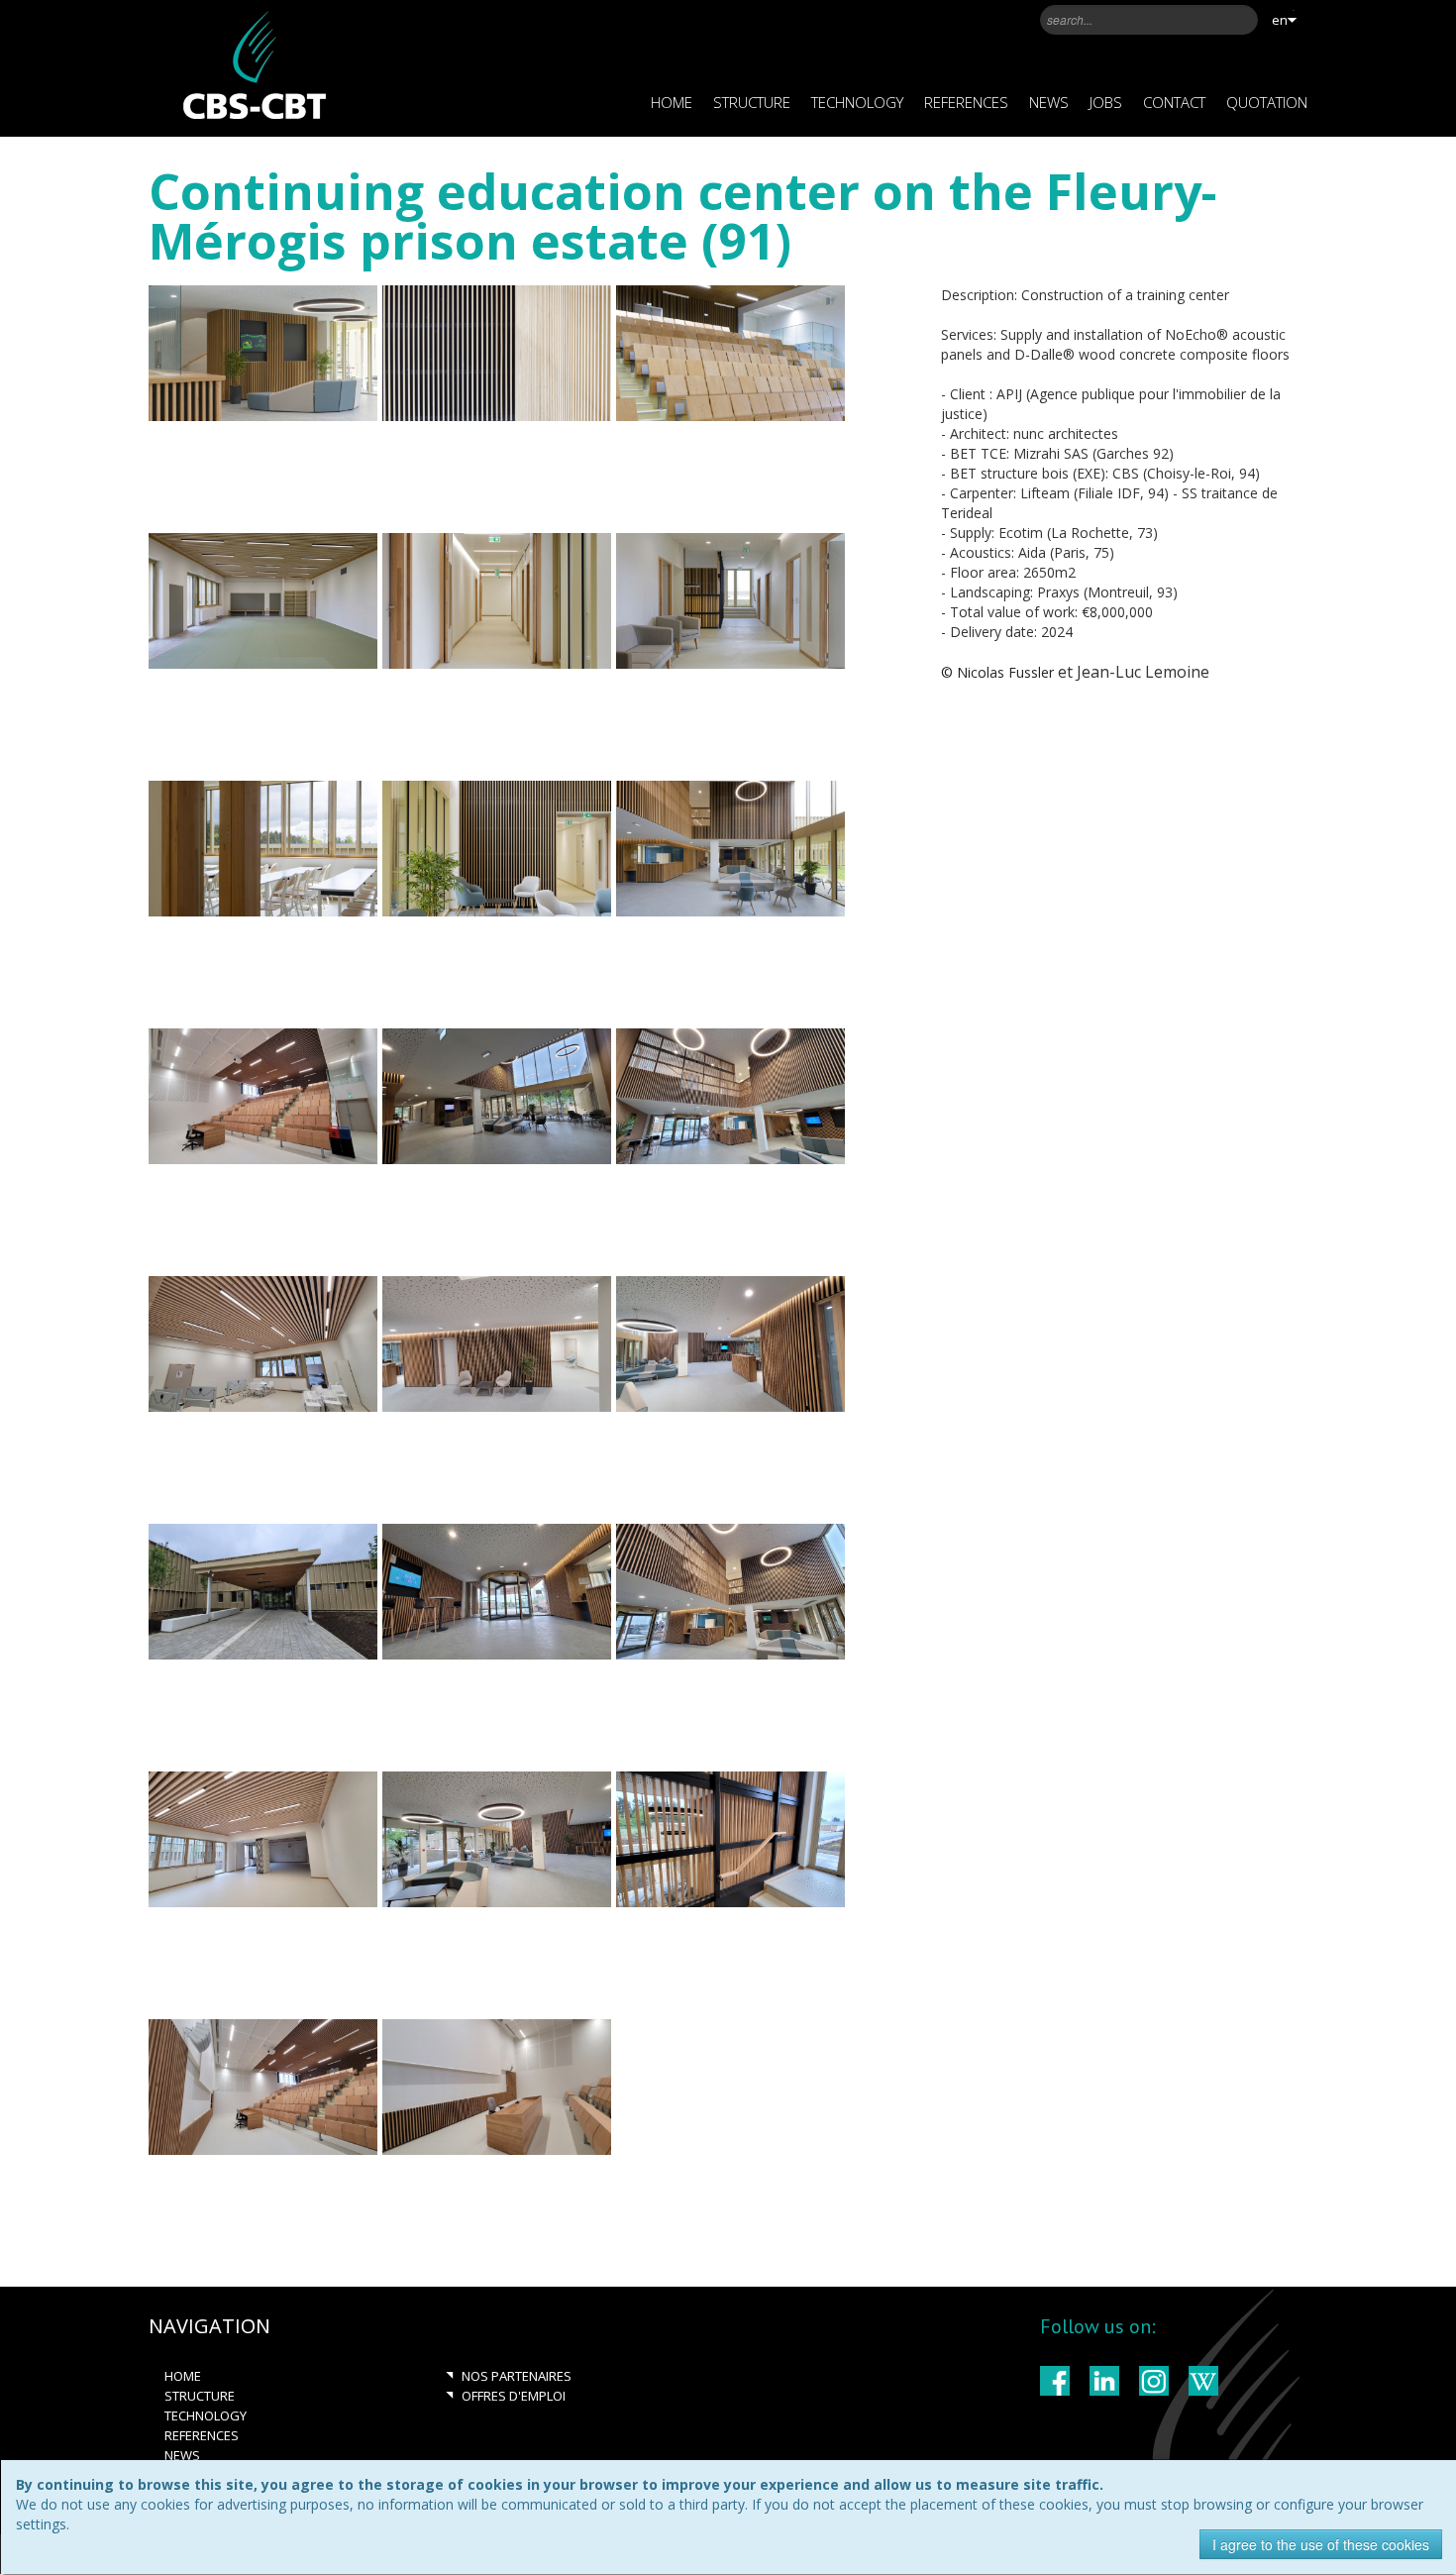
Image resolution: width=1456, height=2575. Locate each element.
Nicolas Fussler (1005, 672)
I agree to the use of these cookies (1321, 2544)
